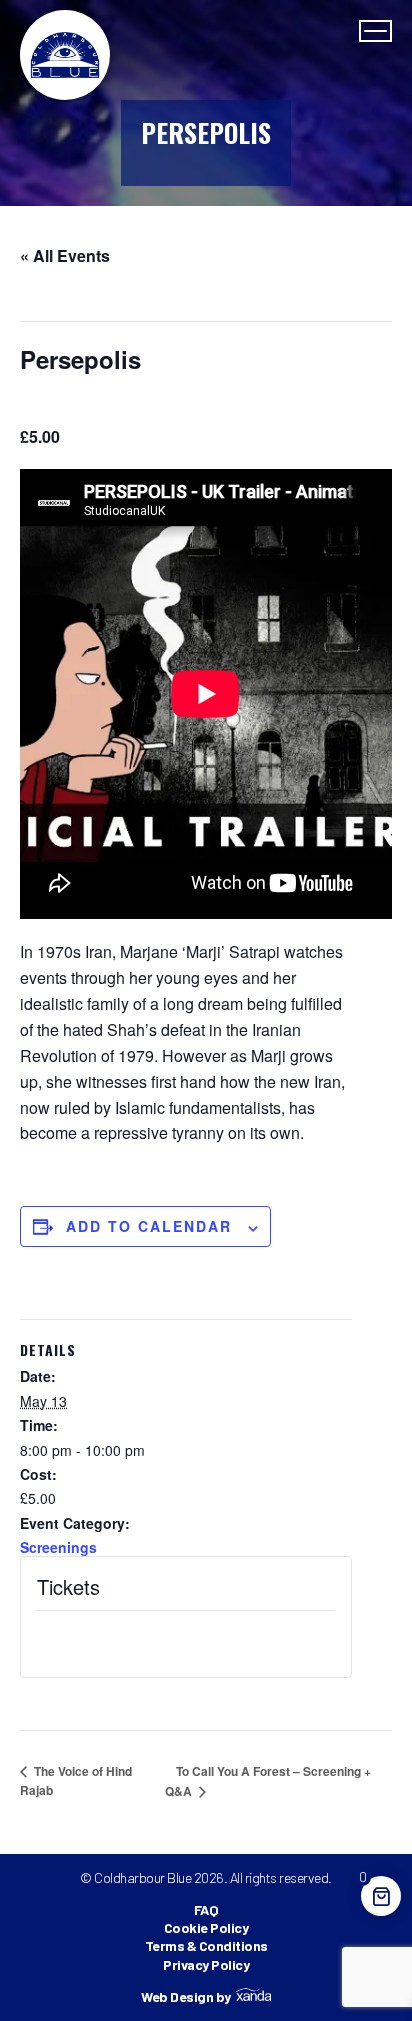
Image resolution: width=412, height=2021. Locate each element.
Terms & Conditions (206, 1945)
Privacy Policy (206, 1964)
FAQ (206, 1909)
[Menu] (375, 31)
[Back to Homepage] (65, 55)
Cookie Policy (206, 1927)
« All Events (65, 255)
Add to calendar (149, 1226)
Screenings (58, 1547)
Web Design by (186, 1997)
